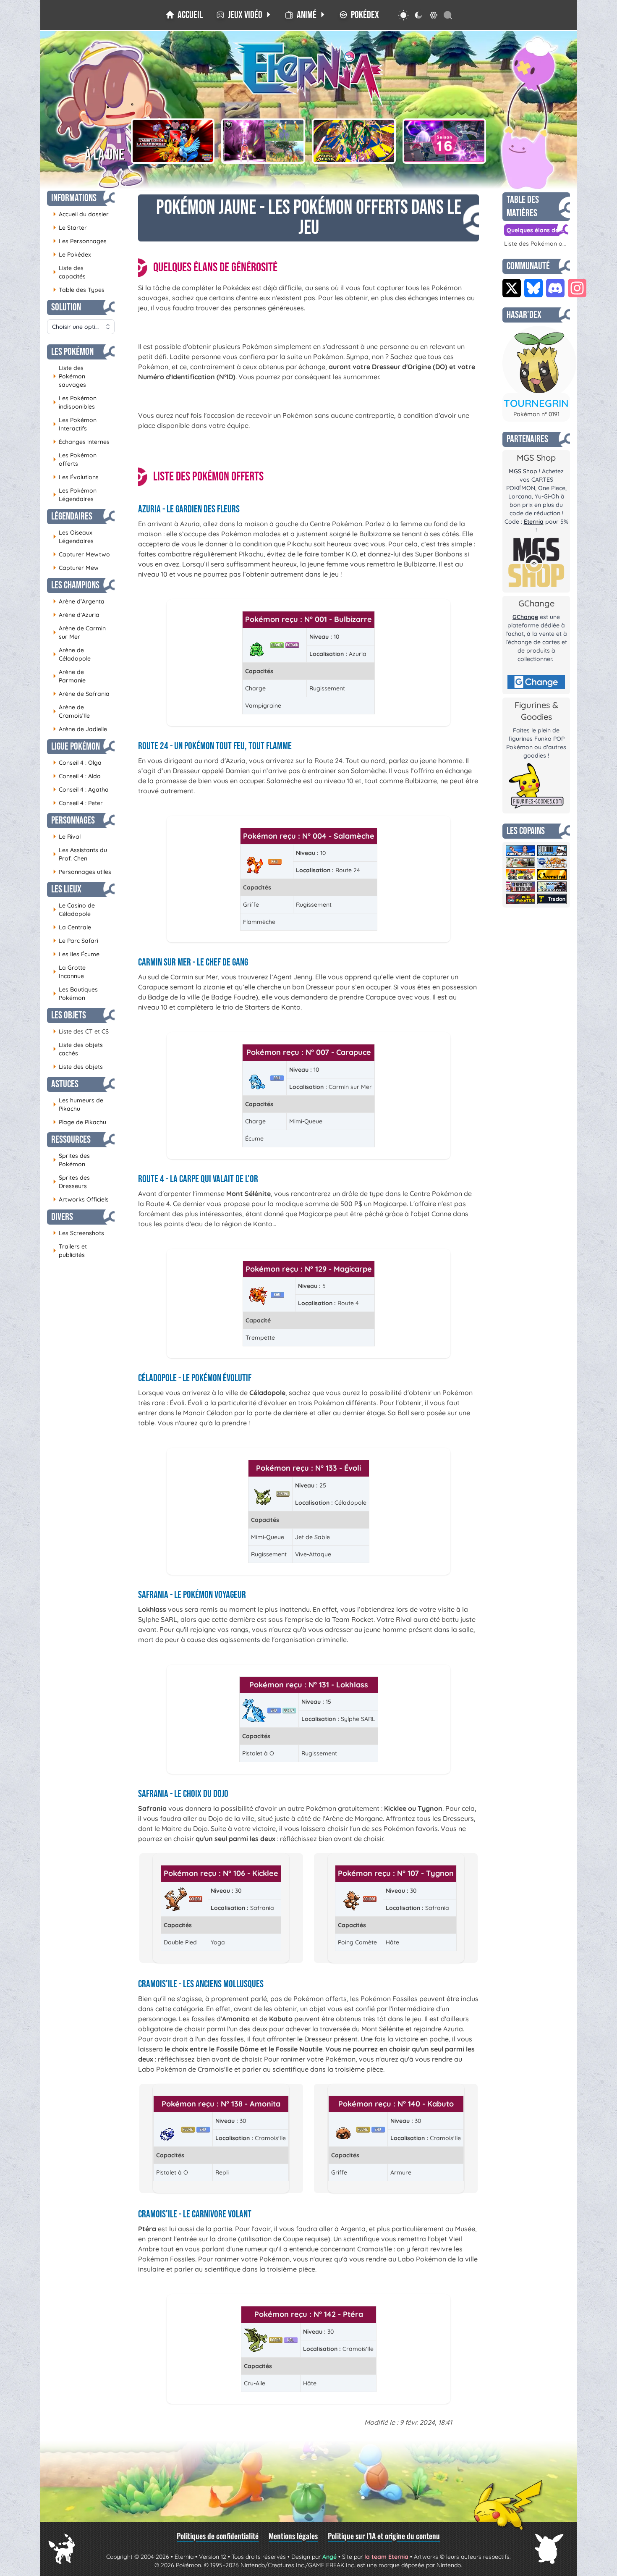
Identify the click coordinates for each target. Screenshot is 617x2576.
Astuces (65, 1084)
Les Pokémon (72, 352)
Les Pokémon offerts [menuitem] (75, 459)
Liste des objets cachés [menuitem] (78, 1049)
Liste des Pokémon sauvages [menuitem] (69, 376)
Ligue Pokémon (76, 746)
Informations (74, 198)
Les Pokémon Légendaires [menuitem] (75, 495)
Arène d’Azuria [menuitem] (76, 615)
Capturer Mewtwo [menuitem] (81, 554)
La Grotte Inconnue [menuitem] (69, 972)
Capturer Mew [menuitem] (76, 568)
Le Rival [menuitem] (67, 836)
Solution (66, 307)
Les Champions (75, 585)
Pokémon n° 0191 (536, 414)
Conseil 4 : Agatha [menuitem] (81, 789)
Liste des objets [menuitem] (78, 1066)
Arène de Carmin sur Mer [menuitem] (79, 632)
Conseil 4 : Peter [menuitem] (78, 803)
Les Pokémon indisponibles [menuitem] (75, 402)
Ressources (71, 1140)
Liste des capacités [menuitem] (69, 272)
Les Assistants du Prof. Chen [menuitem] (80, 854)
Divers (62, 1217)
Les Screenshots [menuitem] (78, 1233)
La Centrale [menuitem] (72, 927)
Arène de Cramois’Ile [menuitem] (71, 711)
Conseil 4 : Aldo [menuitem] (77, 776)
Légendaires (72, 516)
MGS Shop (523, 471)
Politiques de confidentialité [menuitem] (218, 2536)
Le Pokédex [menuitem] (72, 254)
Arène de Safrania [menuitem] (81, 694)
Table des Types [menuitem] (79, 290)
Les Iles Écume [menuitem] (76, 954)
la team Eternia (386, 2557)
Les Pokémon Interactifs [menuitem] (75, 424)
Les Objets (69, 1015)
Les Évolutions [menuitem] (76, 477)
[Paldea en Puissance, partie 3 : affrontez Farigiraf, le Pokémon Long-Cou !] (263, 141)
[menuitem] (184, 15)
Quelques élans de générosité (537, 230)
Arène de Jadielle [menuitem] (80, 729)
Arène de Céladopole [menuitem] (72, 654)
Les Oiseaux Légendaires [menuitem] (73, 537)
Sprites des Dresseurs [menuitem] (71, 1182)
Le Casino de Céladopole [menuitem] (74, 910)
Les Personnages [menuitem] (80, 241)
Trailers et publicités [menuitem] (70, 1251)
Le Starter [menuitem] (70, 227)
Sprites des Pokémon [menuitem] (71, 1160)
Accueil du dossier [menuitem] (81, 214)
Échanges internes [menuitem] (81, 442)
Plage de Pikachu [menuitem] (80, 1122)
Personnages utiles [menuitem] (82, 872)
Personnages (73, 820)
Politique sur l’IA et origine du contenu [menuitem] (384, 2536)
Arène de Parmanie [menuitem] (69, 676)
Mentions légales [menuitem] (293, 2536)
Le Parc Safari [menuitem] (76, 940)
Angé (329, 2557)
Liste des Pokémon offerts (536, 244)
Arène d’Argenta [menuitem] (79, 601)
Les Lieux (66, 889)
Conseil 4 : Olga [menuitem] (77, 762)
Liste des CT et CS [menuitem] (81, 1031)
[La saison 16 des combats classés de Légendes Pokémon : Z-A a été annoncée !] (444, 141)
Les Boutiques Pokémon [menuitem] (75, 994)
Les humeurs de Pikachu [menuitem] (78, 1104)
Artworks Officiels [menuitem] (81, 1199)
